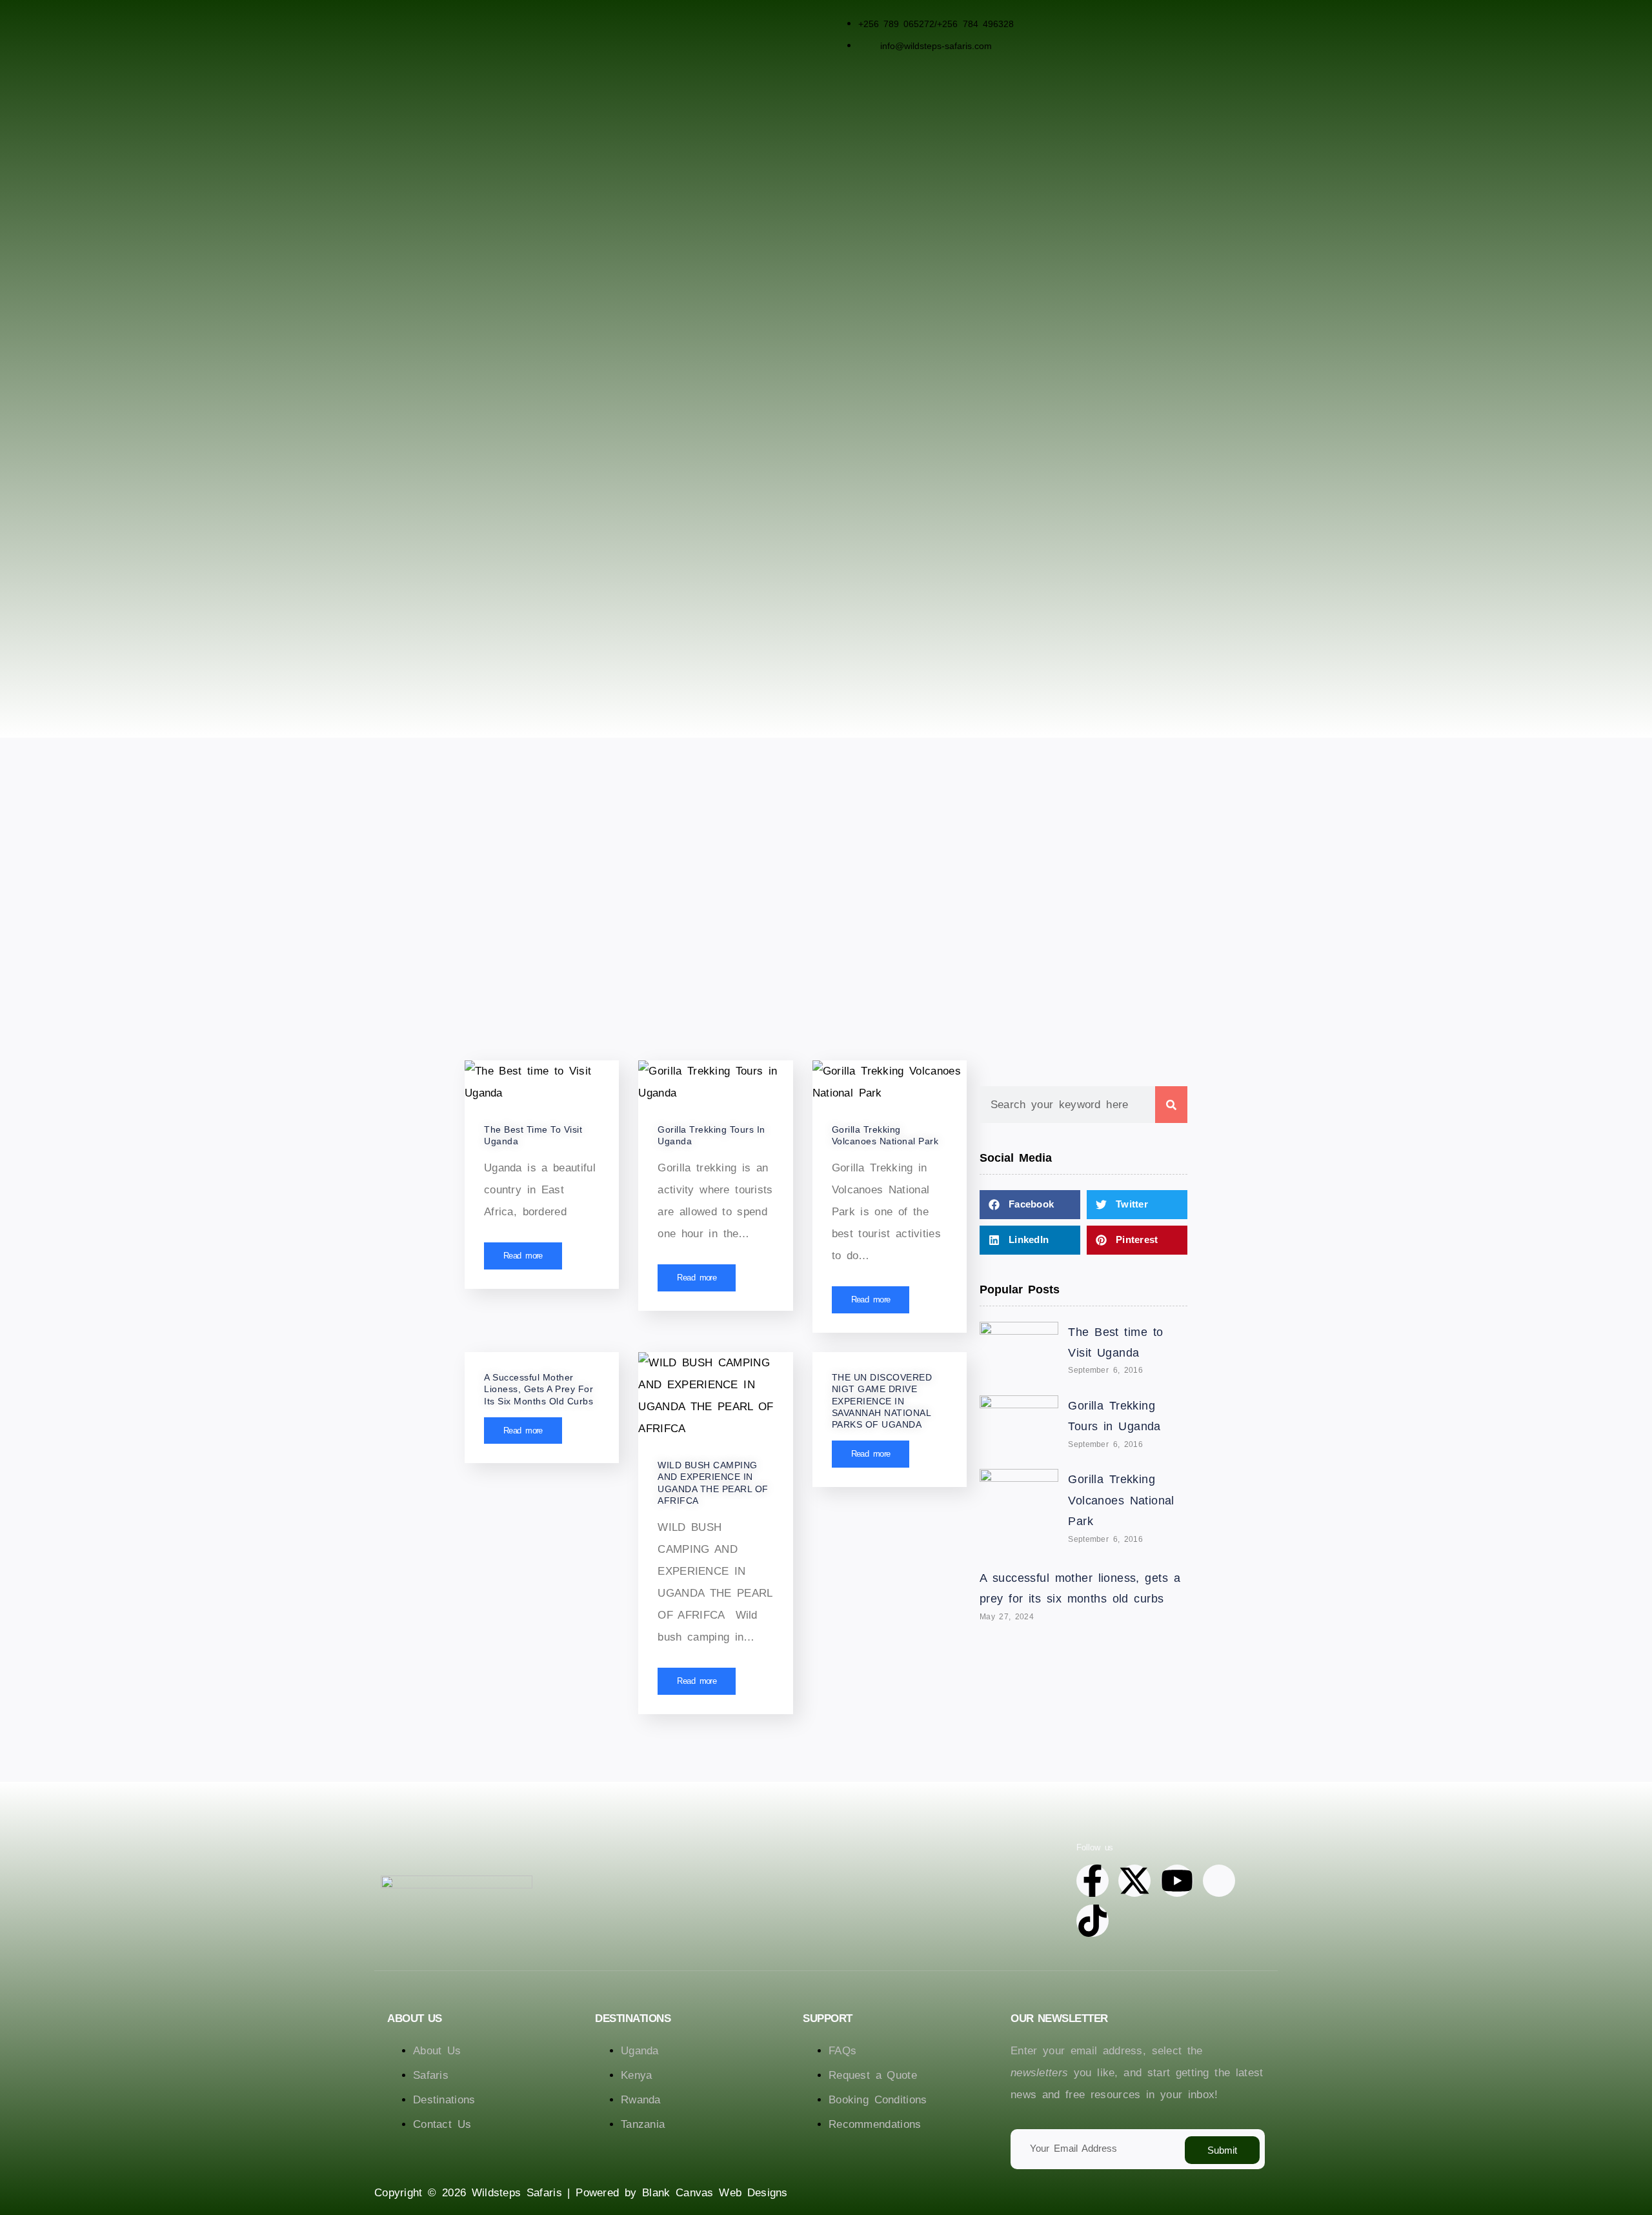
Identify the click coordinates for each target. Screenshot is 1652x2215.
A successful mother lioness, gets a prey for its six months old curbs (539, 1389)
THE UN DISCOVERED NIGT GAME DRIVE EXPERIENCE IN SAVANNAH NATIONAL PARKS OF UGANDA (882, 1401)
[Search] (1171, 1105)
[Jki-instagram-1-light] (1219, 1881)
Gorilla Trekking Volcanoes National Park (1121, 1500)
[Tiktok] (1093, 1921)
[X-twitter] (1134, 1881)
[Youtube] (1177, 1881)
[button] (1030, 1205)
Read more (523, 1256)
